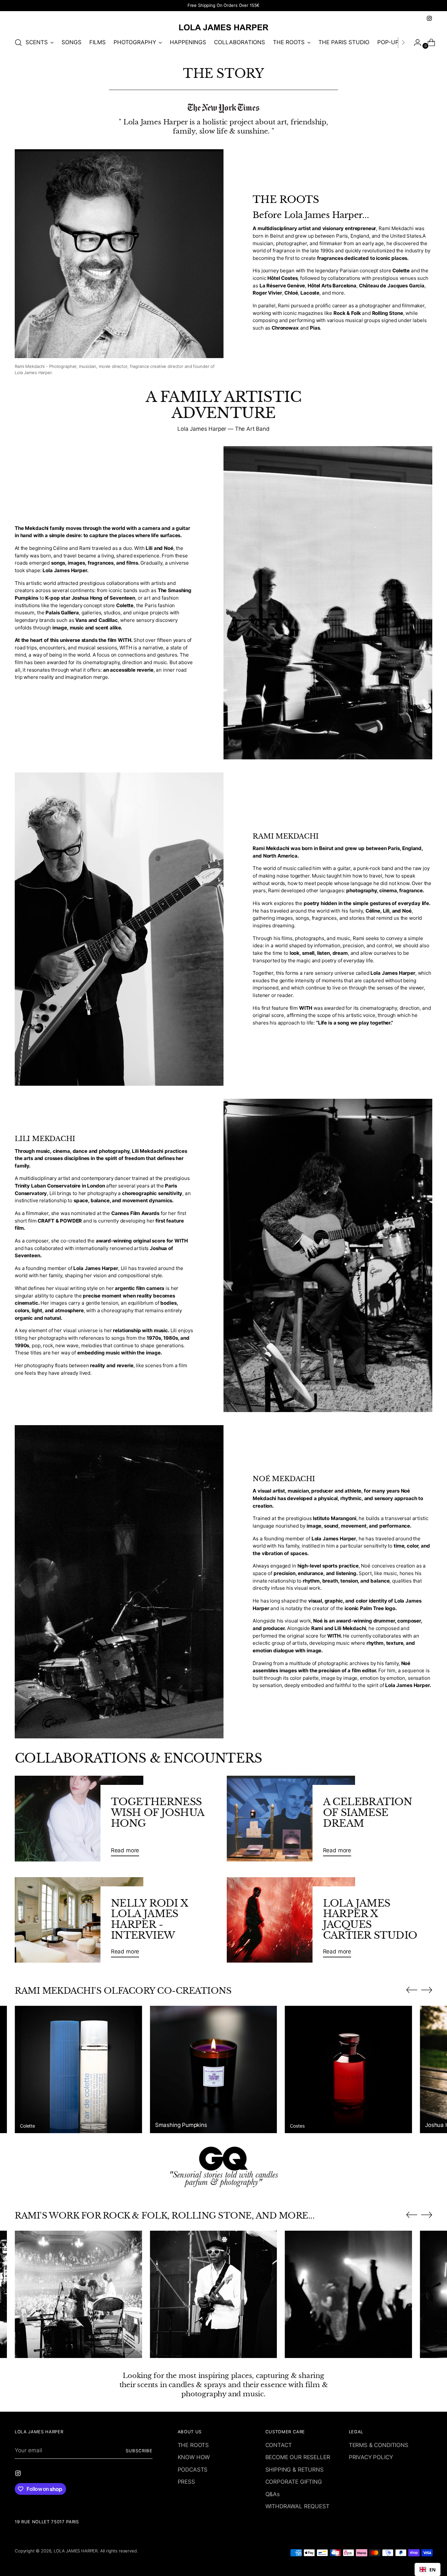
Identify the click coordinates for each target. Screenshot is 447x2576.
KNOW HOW (194, 2457)
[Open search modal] (18, 43)
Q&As (273, 2494)
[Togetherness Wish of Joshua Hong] (79, 1819)
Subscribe (139, 2451)
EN (432, 2570)
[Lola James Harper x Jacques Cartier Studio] (291, 1920)
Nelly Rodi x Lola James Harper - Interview (150, 1919)
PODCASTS (193, 2470)
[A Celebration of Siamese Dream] (291, 1819)
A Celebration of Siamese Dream (367, 1812)
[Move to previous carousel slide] (412, 1990)
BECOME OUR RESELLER (298, 2457)
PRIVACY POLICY (371, 2457)
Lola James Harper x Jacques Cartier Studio (370, 1919)
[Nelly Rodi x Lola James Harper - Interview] (79, 1920)
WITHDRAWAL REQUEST (297, 2506)
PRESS (186, 2482)
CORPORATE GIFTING (294, 2482)
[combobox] (428, 2569)
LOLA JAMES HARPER (76, 2551)
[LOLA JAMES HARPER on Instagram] (429, 18)
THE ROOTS (193, 2445)
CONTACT (279, 2445)
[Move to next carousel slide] (427, 1990)
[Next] (403, 43)
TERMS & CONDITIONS (379, 2445)
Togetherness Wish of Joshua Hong (158, 1812)
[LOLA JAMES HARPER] (223, 27)
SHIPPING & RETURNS (295, 2470)
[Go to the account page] (415, 43)
